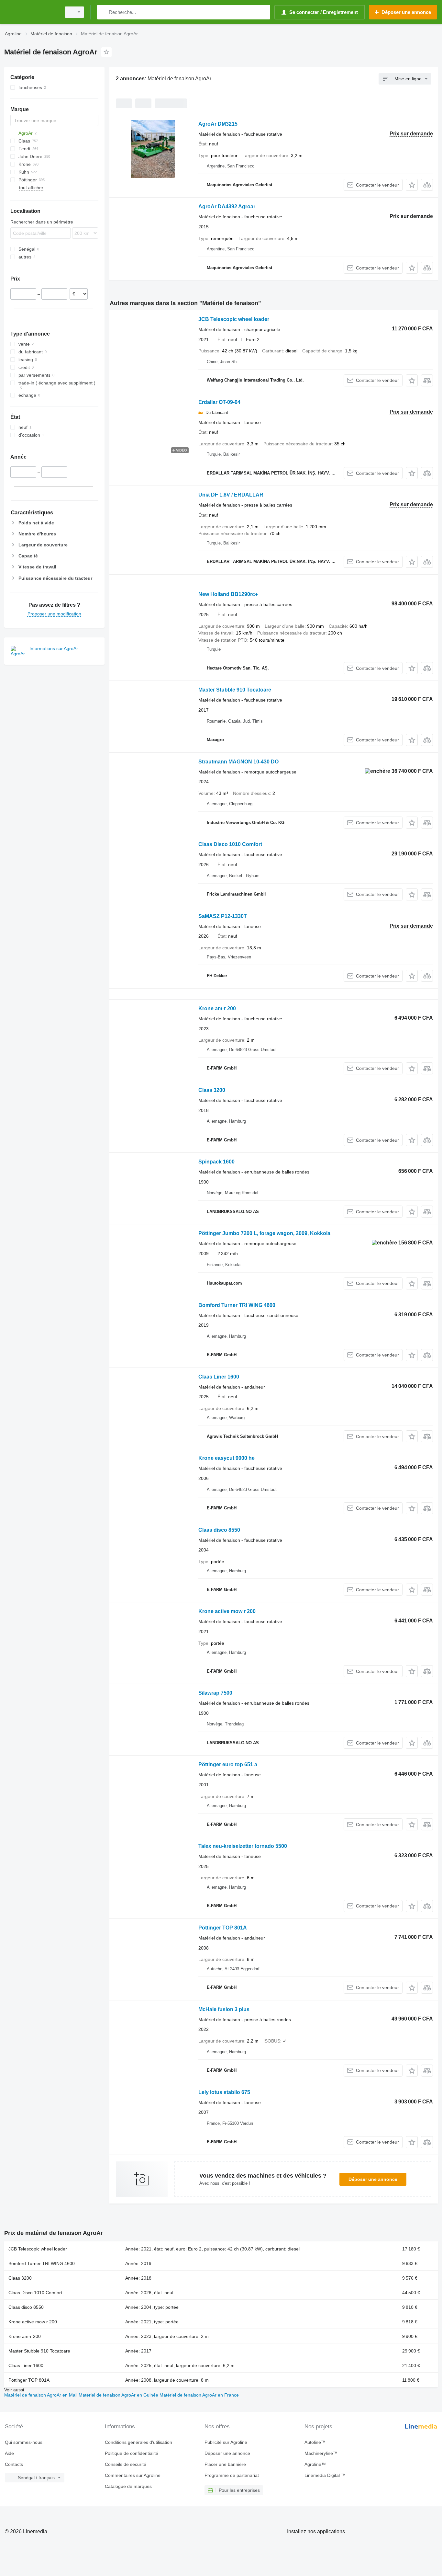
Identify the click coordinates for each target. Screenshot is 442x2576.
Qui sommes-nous (24, 2442)
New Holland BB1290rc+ (228, 594)
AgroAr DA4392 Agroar (227, 206)
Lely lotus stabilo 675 (224, 2092)
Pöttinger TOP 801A (223, 1928)
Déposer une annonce (373, 2179)
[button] (412, 185)
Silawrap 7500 (215, 1693)
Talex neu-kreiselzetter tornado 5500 (243, 1846)
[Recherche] (103, 12)
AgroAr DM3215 (218, 124)
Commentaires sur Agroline (133, 2475)
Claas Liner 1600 (219, 1377)
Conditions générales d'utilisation (138, 2442)
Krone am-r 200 (217, 1008)
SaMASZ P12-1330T (223, 916)
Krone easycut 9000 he (227, 1458)
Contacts (14, 2464)
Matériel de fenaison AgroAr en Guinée (119, 2395)
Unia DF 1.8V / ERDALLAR (231, 495)
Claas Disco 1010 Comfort (230, 844)
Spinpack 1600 (216, 1162)
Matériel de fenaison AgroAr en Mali (41, 2395)
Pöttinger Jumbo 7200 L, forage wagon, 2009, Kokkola (264, 1233)
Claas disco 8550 (219, 1530)
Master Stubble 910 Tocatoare (235, 690)
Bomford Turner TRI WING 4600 (237, 1305)
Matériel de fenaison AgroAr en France (199, 2395)
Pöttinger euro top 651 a (228, 1764)
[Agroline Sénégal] (31, 12)
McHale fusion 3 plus (224, 2009)
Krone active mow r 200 (227, 1611)
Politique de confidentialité (132, 2453)
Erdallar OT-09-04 (219, 402)
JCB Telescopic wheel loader (234, 319)
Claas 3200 (212, 1090)
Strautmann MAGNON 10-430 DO (238, 762)
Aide (9, 2453)
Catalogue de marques (128, 2486)
